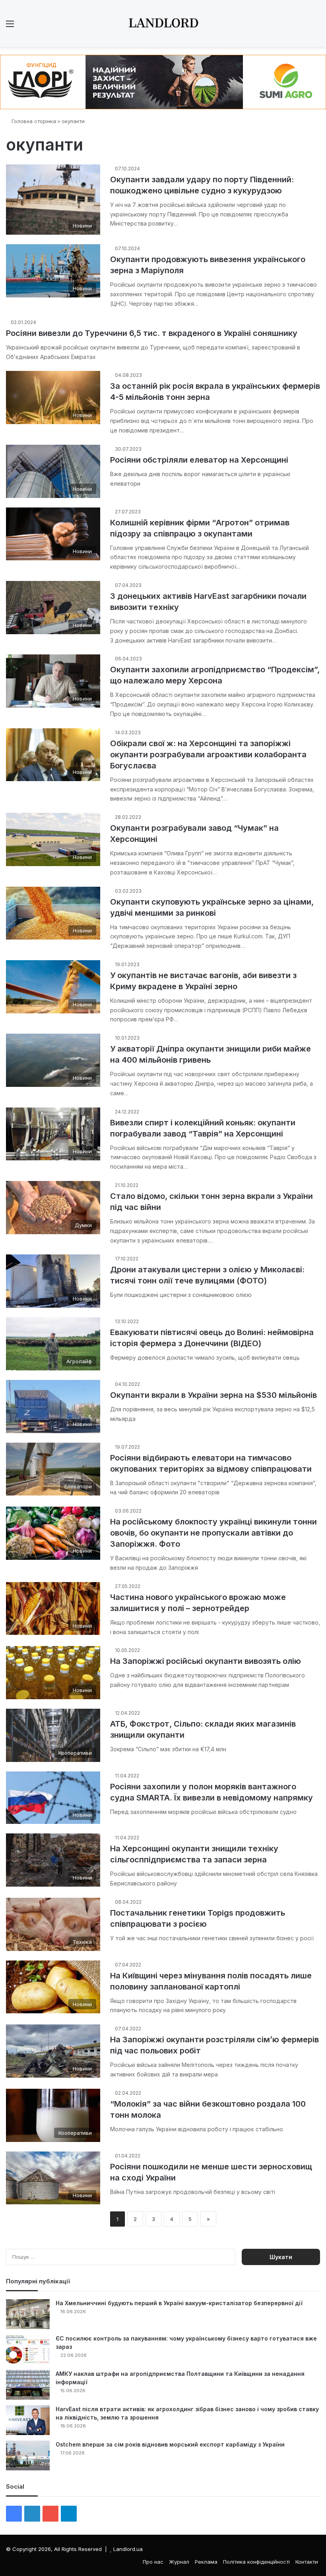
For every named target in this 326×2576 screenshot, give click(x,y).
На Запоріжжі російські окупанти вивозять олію (206, 1661)
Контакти (307, 2562)
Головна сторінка (33, 121)
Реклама (206, 2562)
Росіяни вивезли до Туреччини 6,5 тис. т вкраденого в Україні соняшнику (152, 333)
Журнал (179, 2562)
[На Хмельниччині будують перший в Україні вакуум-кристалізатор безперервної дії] (28, 2314)
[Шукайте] (316, 26)
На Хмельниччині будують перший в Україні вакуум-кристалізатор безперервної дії (179, 2303)
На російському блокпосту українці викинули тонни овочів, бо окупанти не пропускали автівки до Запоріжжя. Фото (213, 1533)
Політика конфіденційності (256, 2562)
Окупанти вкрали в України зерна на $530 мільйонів (213, 1395)
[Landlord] (163, 23)
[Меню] (10, 26)
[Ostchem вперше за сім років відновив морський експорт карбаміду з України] (28, 2455)
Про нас (153, 2562)
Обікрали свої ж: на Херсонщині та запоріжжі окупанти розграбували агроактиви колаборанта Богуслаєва (208, 754)
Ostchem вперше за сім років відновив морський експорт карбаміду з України (170, 2444)
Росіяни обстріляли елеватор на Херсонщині (199, 460)
